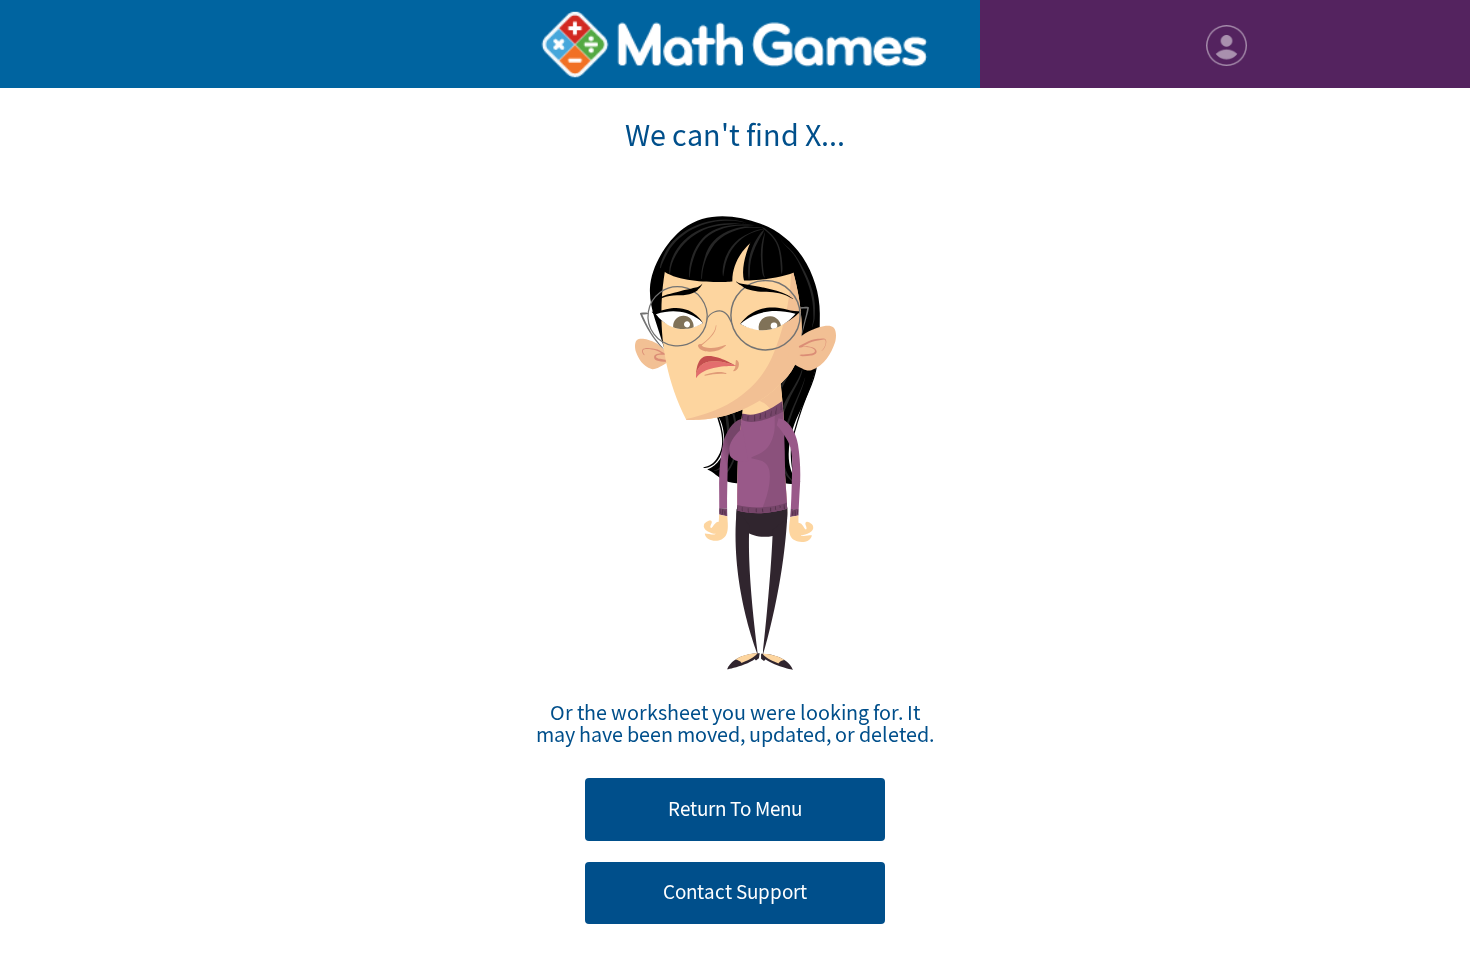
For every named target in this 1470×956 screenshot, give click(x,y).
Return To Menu (735, 809)
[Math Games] (735, 44)
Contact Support (735, 892)
